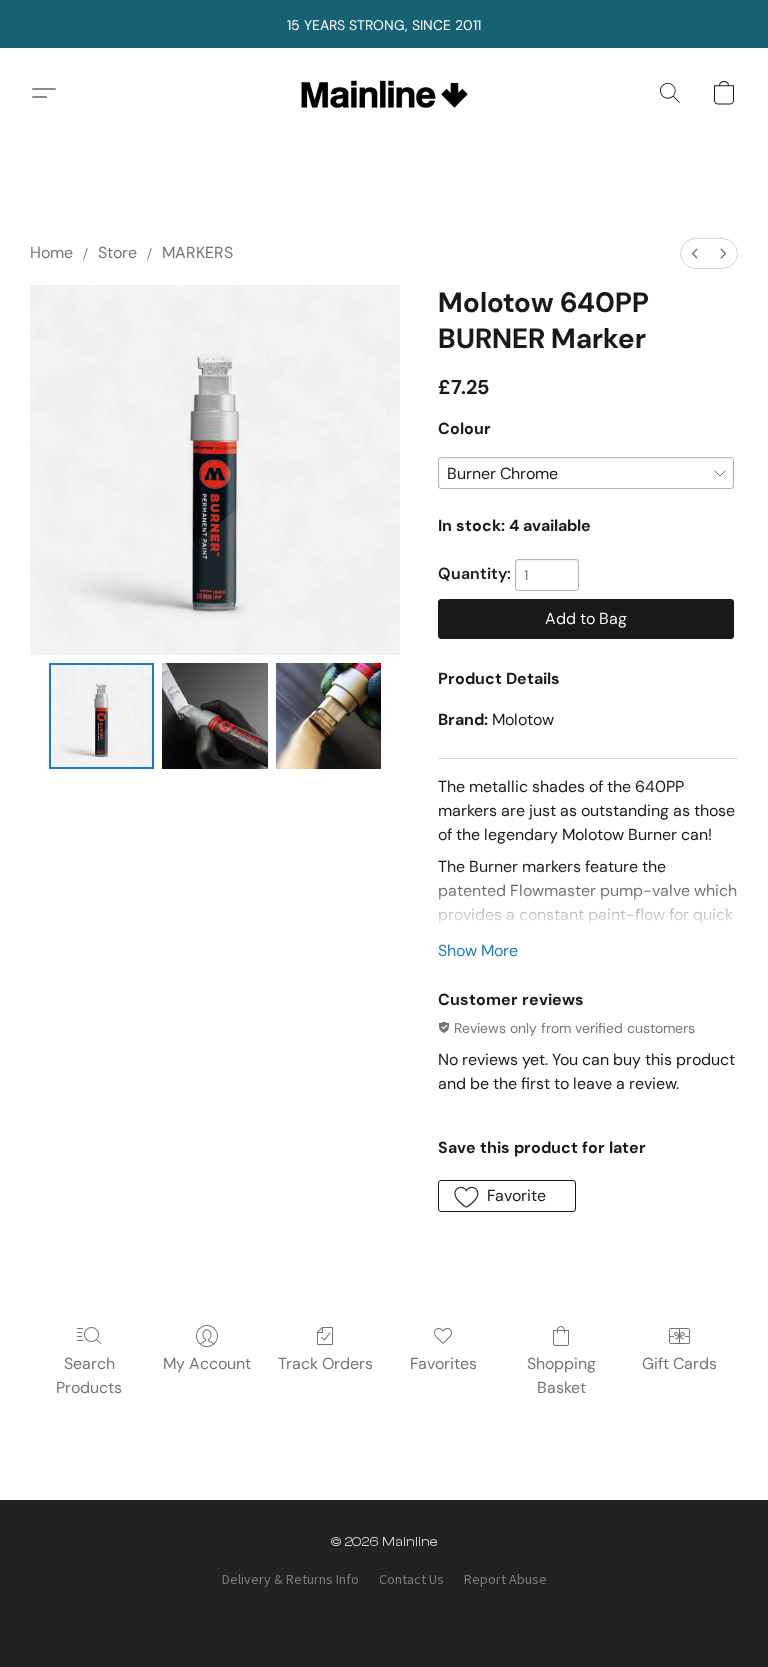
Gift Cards (679, 1363)
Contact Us (411, 1579)
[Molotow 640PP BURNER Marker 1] (214, 715)
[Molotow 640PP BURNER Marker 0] (101, 715)
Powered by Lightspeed (384, 1614)
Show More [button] (478, 950)
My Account (207, 1363)
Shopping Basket (561, 1375)
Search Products (89, 1375)
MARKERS (197, 252)
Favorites (443, 1363)
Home (51, 252)
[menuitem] (695, 253)
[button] (384, 93)
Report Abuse (505, 1579)
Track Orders (325, 1363)
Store (117, 252)
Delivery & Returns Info (290, 1579)
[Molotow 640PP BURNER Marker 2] (328, 715)
